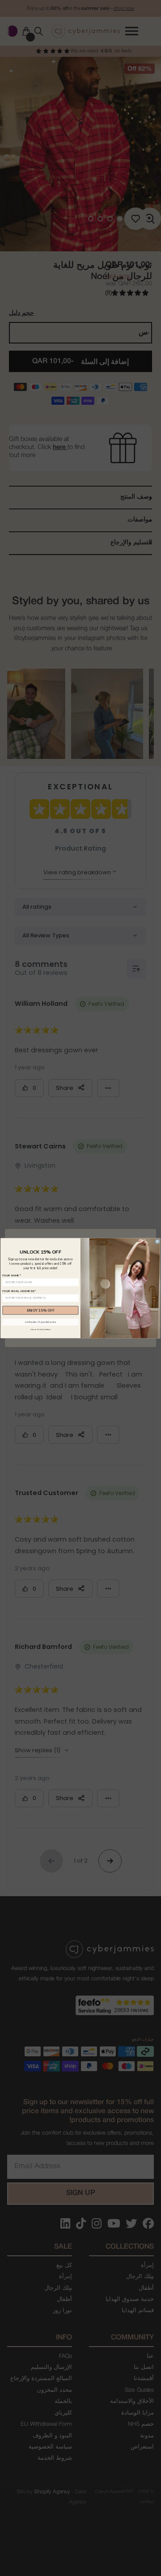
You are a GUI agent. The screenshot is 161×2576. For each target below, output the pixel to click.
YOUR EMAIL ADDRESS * (19, 1291)
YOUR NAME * (12, 1275)
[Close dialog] (157, 1241)
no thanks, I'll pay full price (40, 1322)
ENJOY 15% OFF (41, 1310)
